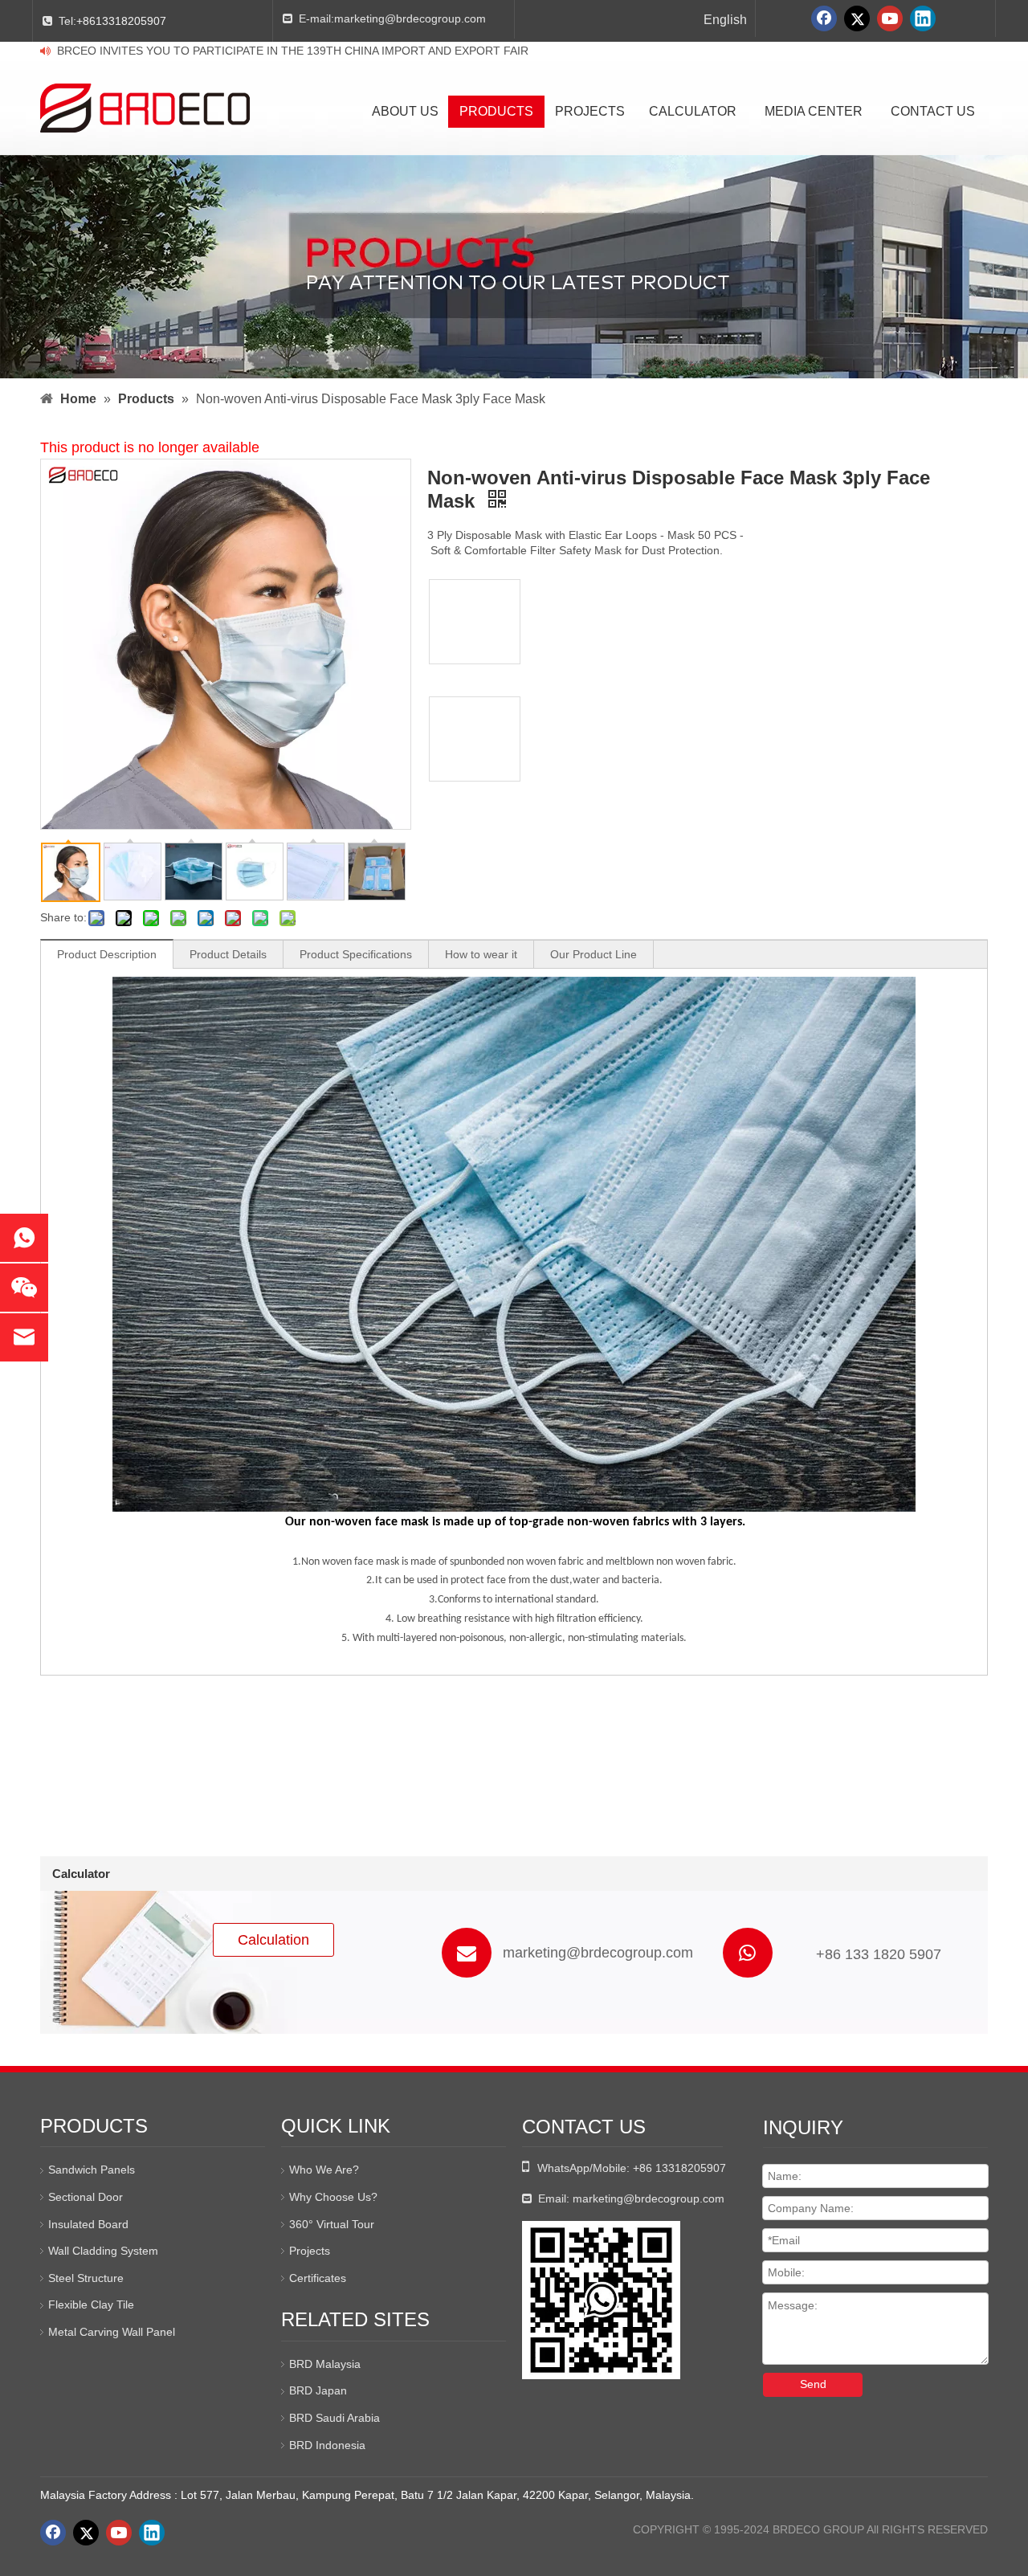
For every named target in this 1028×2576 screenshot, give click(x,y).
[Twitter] (857, 18)
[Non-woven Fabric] (475, 739)
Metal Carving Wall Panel (112, 2332)
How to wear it (481, 954)
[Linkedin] (923, 18)
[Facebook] (824, 18)
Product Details (228, 954)
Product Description (107, 954)
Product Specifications (356, 954)
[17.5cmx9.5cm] (475, 622)
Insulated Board (88, 2224)
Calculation (273, 1940)
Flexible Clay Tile (91, 2305)
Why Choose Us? (333, 2197)
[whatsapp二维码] (601, 2300)
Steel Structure (86, 2278)
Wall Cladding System (103, 2251)
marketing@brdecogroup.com (410, 18)
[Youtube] (890, 18)
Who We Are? (324, 2170)
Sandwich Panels (92, 2170)
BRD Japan (318, 2390)
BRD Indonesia (327, 2445)
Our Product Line (594, 954)
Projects (310, 2251)
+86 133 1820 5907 (879, 1954)
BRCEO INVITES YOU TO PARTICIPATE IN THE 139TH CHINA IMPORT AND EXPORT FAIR (293, 51)
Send (813, 2384)
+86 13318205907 (679, 2168)
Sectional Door (86, 2197)
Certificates (318, 2278)
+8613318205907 (121, 21)
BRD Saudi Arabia (335, 2418)
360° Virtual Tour (332, 2224)
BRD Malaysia (325, 2364)
